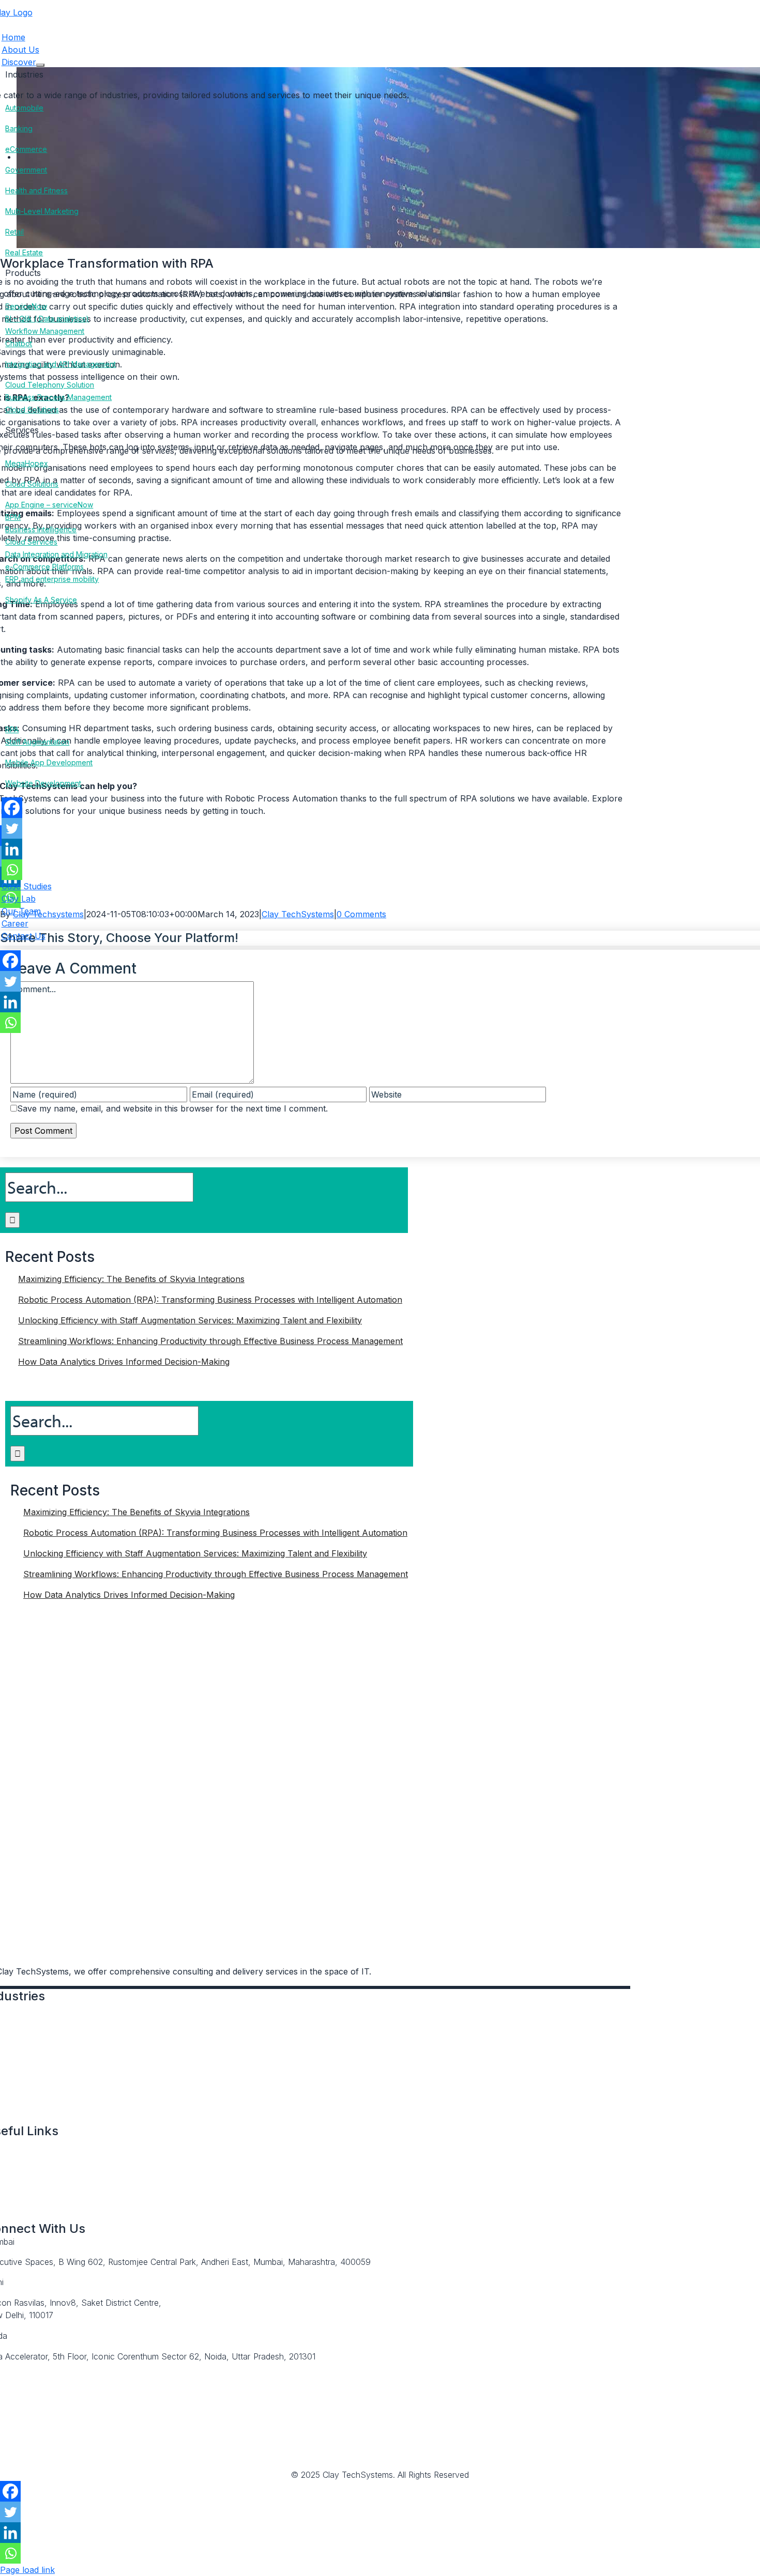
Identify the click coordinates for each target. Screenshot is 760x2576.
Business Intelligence (41, 529)
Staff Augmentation (37, 742)
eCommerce (26, 149)
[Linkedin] (12, 849)
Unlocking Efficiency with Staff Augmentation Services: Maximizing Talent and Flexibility (190, 1320)
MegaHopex (27, 463)
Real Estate (24, 252)
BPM (13, 517)
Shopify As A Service (41, 600)
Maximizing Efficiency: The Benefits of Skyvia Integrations (131, 1279)
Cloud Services (31, 542)
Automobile (24, 108)
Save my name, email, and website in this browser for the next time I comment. (172, 1108)
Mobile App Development (49, 762)
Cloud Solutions (32, 410)
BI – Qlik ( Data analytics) (47, 319)
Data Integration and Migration (56, 554)
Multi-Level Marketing (42, 211)
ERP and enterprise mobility (52, 579)
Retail (14, 232)
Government (26, 170)
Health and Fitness (36, 190)
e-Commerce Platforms (44, 567)
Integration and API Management (60, 364)
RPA (12, 729)
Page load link (27, 2570)
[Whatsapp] (12, 870)
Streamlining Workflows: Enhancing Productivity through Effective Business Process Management (210, 1341)
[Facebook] (12, 808)
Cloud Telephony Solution (50, 385)
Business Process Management (58, 397)
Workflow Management (45, 331)
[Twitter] (12, 828)
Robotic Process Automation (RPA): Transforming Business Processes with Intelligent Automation (210, 1300)
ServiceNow (26, 306)
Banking (19, 128)
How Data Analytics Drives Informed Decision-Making (124, 1362)
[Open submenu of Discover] (40, 65)
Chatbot (19, 343)
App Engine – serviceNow (49, 505)
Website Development (43, 783)
